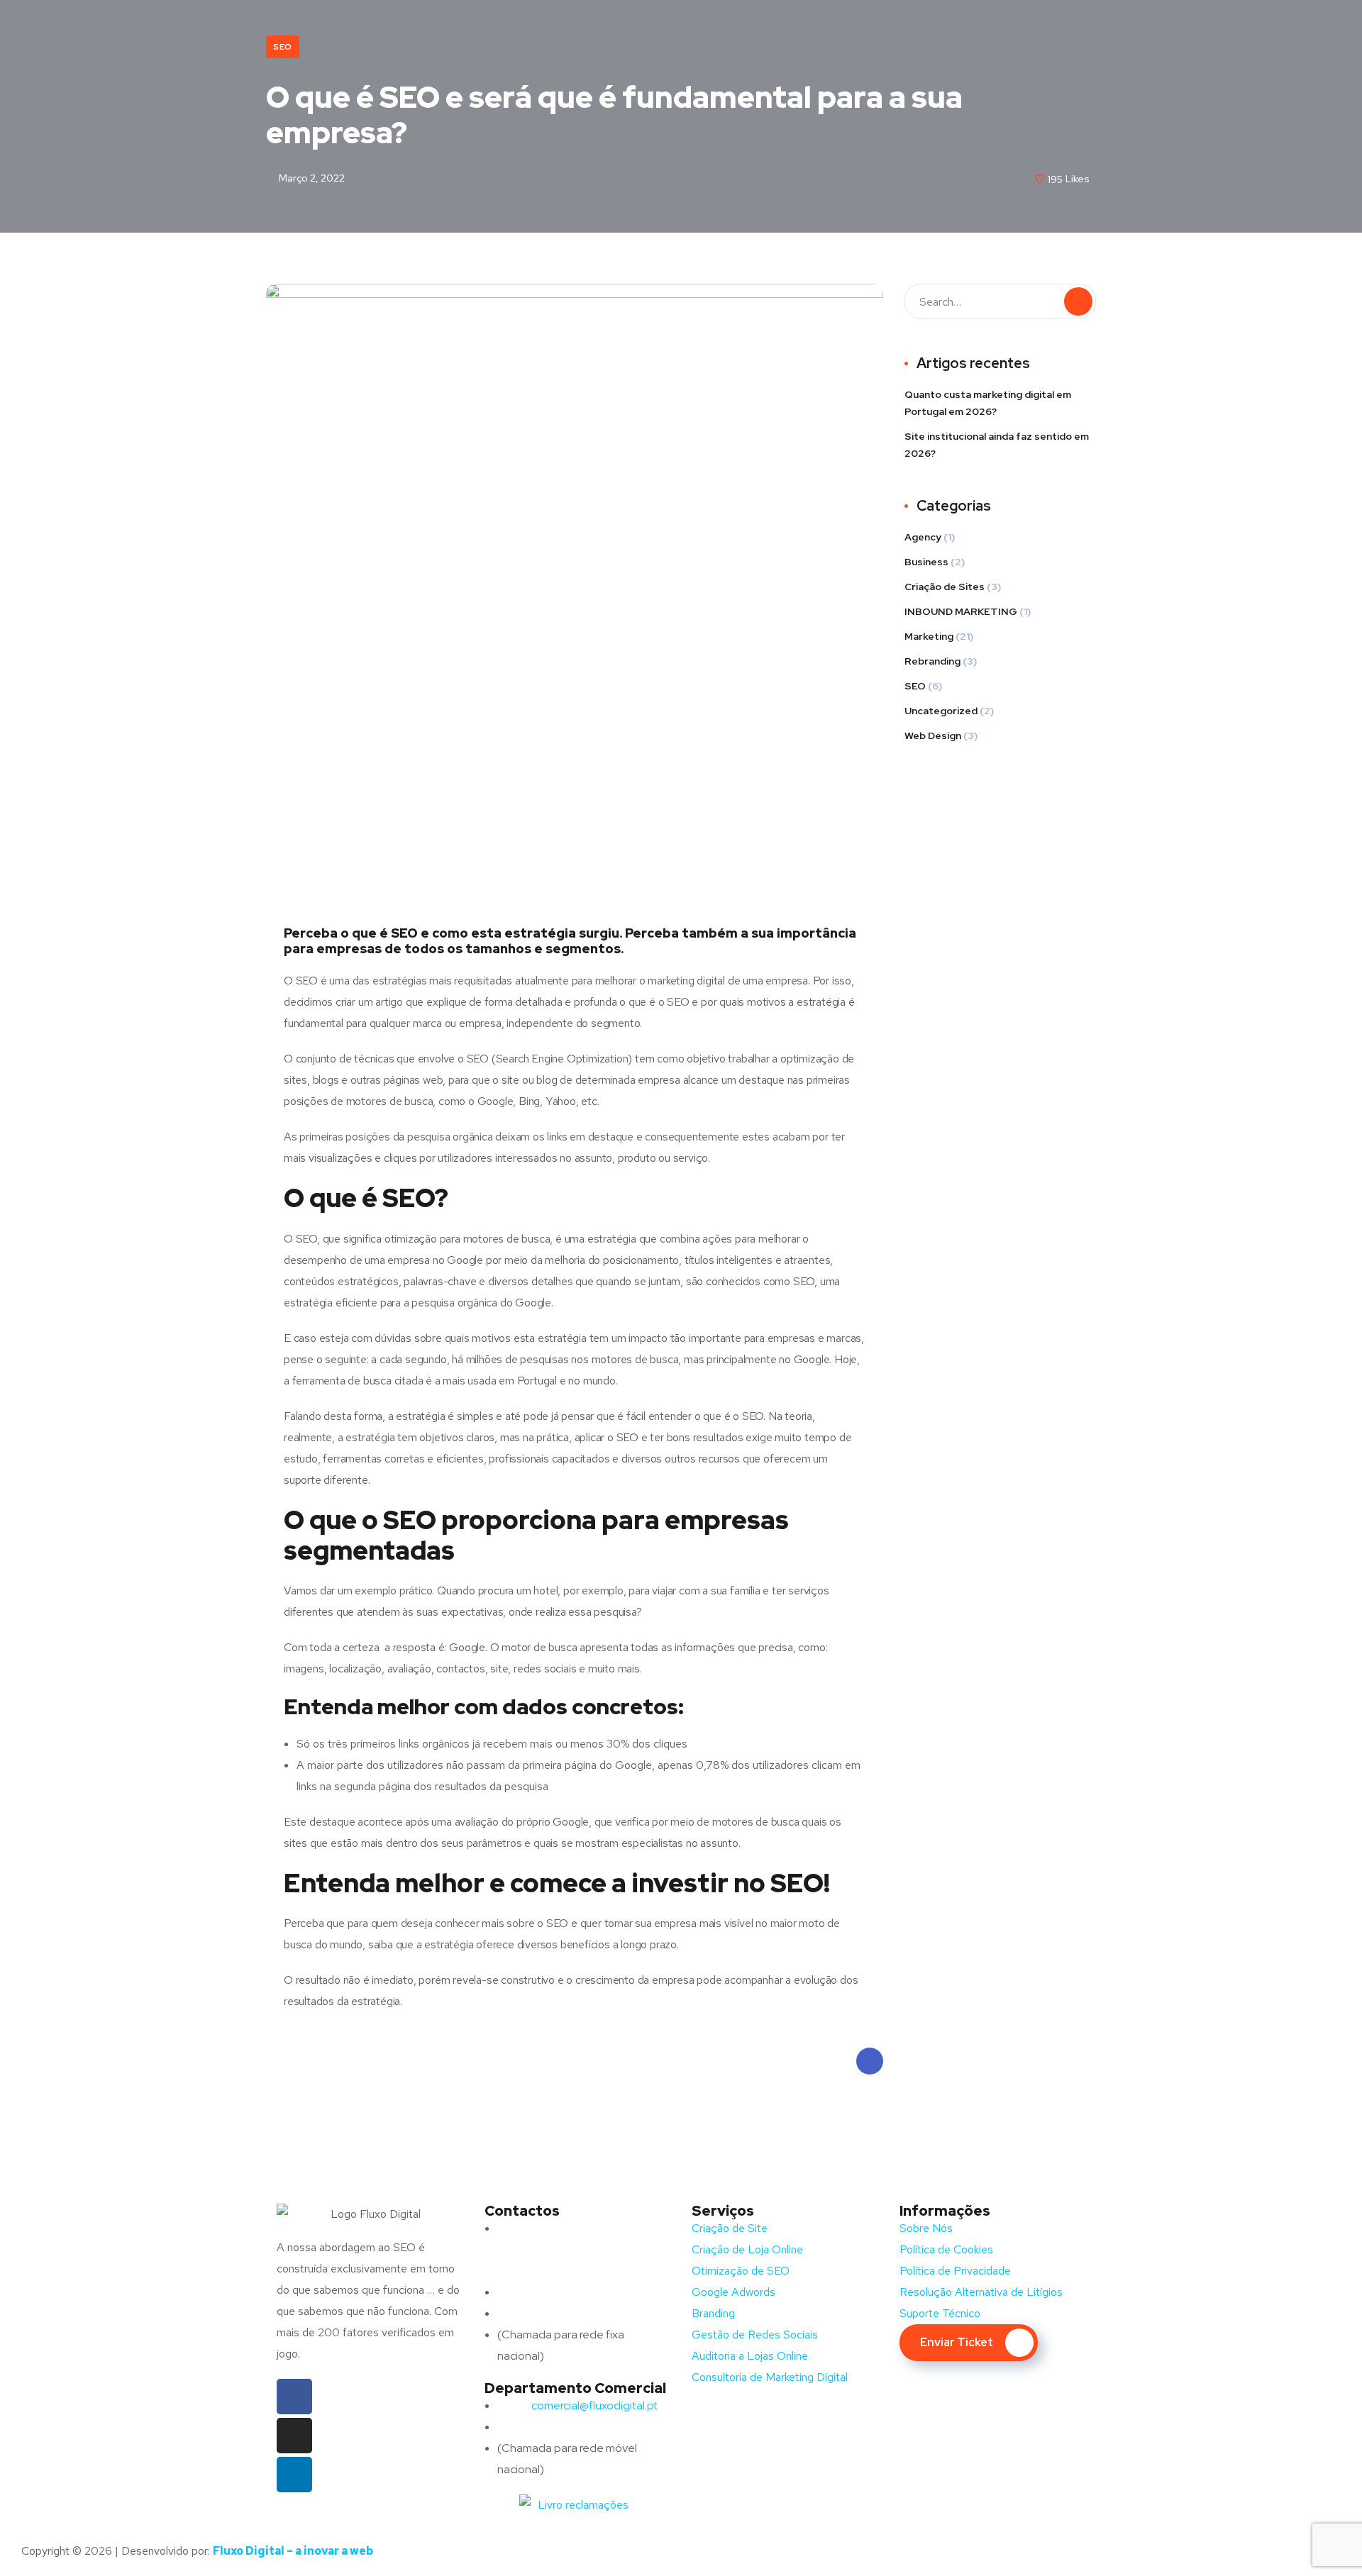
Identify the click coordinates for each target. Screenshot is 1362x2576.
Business (926, 562)
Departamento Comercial (575, 2388)
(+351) (542, 2427)
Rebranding (932, 661)
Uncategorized (941, 711)
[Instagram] (294, 2436)
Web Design (933, 735)
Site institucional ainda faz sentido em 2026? (997, 445)
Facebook (870, 2061)
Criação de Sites (945, 587)
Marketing (929, 636)
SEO (283, 47)
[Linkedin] (294, 2475)
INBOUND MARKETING (961, 611)
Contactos (522, 2211)
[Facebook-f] (294, 2397)
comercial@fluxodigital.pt (580, 2405)
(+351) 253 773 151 (572, 2313)
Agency (923, 537)
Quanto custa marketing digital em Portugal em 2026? (988, 403)
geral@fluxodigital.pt (566, 2292)
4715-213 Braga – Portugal (564, 2271)
